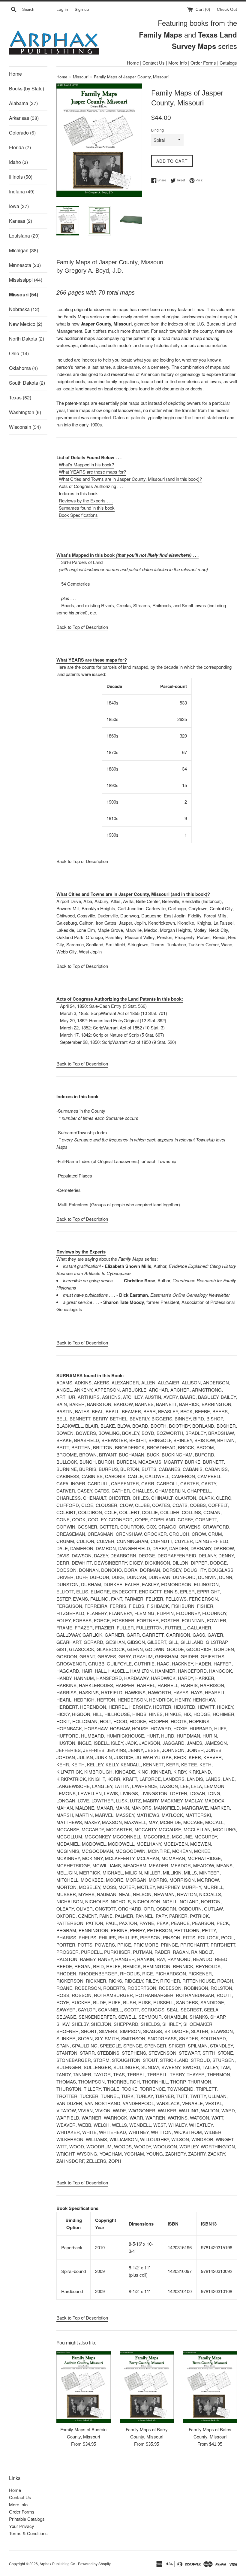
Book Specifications (78, 515)
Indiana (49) (22, 191)
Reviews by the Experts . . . (86, 500)
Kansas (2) (21, 221)
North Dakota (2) (27, 339)
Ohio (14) (19, 353)
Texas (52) (20, 397)
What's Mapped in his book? (86, 464)
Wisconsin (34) (25, 427)
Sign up (82, 9)
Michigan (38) (24, 250)
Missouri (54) (24, 294)
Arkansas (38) (24, 118)
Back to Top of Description (82, 627)
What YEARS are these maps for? (92, 472)
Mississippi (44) (26, 280)
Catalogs (228, 63)
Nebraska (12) (24, 309)
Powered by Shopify (94, 2564)
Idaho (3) (18, 162)
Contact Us (154, 63)
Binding (157, 130)
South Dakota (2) (27, 383)
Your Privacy (22, 2526)
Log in (62, 9)
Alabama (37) (23, 103)
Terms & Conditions (28, 2533)
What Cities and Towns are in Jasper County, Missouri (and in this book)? (130, 479)
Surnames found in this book (87, 508)
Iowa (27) (19, 206)
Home (133, 63)
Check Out (227, 9)
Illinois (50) (21, 177)
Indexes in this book (78, 493)
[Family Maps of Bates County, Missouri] (210, 2387)
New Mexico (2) (26, 324)
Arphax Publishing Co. (58, 2564)
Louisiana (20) (24, 236)
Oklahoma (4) (23, 368)
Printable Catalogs (27, 2519)
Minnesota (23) (25, 265)
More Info (178, 63)
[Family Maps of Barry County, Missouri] (147, 2387)
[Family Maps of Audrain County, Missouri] (84, 2387)
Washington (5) (25, 412)
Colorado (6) (22, 133)
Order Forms (203, 63)
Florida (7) (20, 147)
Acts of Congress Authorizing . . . (91, 486)
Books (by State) (27, 88)
